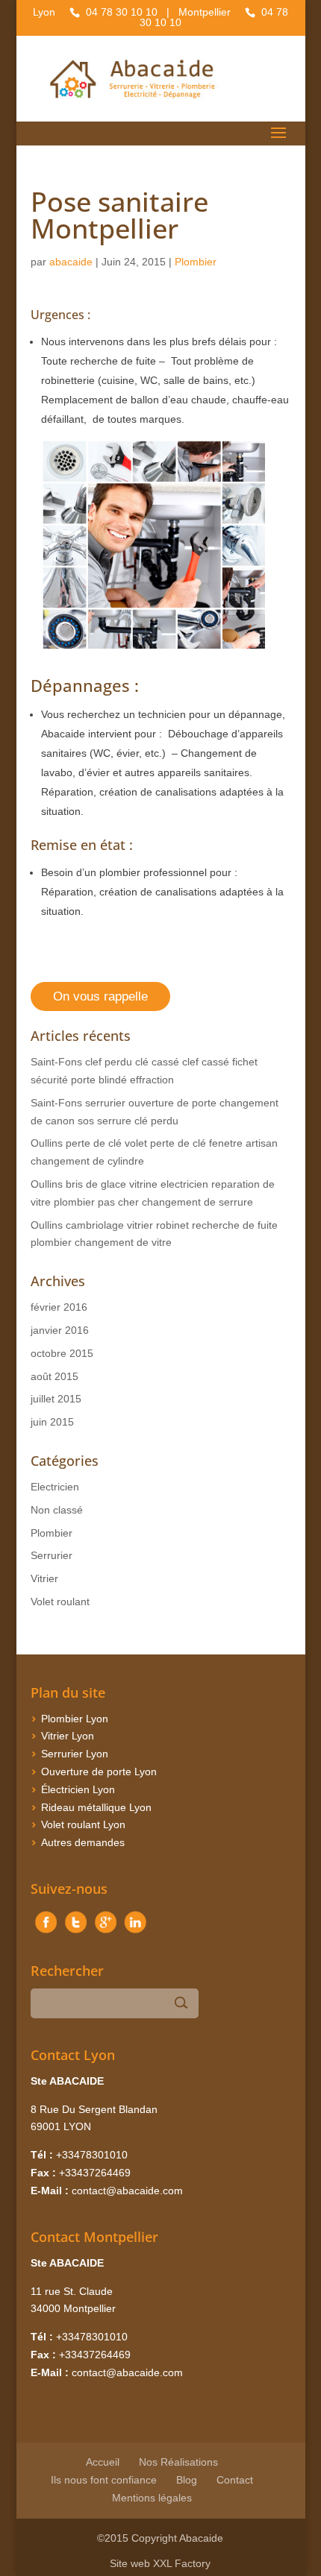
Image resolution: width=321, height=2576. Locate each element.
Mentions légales (152, 2498)
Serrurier (52, 1555)
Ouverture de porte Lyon (99, 1772)
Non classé (57, 1510)
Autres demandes (83, 1842)
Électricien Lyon (78, 1789)
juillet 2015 (56, 1399)
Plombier (196, 262)
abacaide (71, 262)
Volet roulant (60, 1602)
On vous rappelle (100, 996)
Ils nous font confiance (104, 2480)
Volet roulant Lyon (83, 1824)
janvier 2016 (60, 1330)
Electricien (55, 1487)
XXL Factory (182, 2563)
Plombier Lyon (75, 1719)
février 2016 (59, 1307)
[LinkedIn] (135, 1933)
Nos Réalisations (178, 2462)
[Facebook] (46, 1933)
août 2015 (54, 1376)
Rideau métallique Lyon (96, 1807)
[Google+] (105, 1933)
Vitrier (44, 1578)
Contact (235, 2480)
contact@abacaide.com (127, 2191)
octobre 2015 (62, 1353)
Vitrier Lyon (68, 1736)
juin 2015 (52, 1422)
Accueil (103, 2462)
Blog (187, 2480)
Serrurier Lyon (75, 1754)
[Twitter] (75, 1933)
